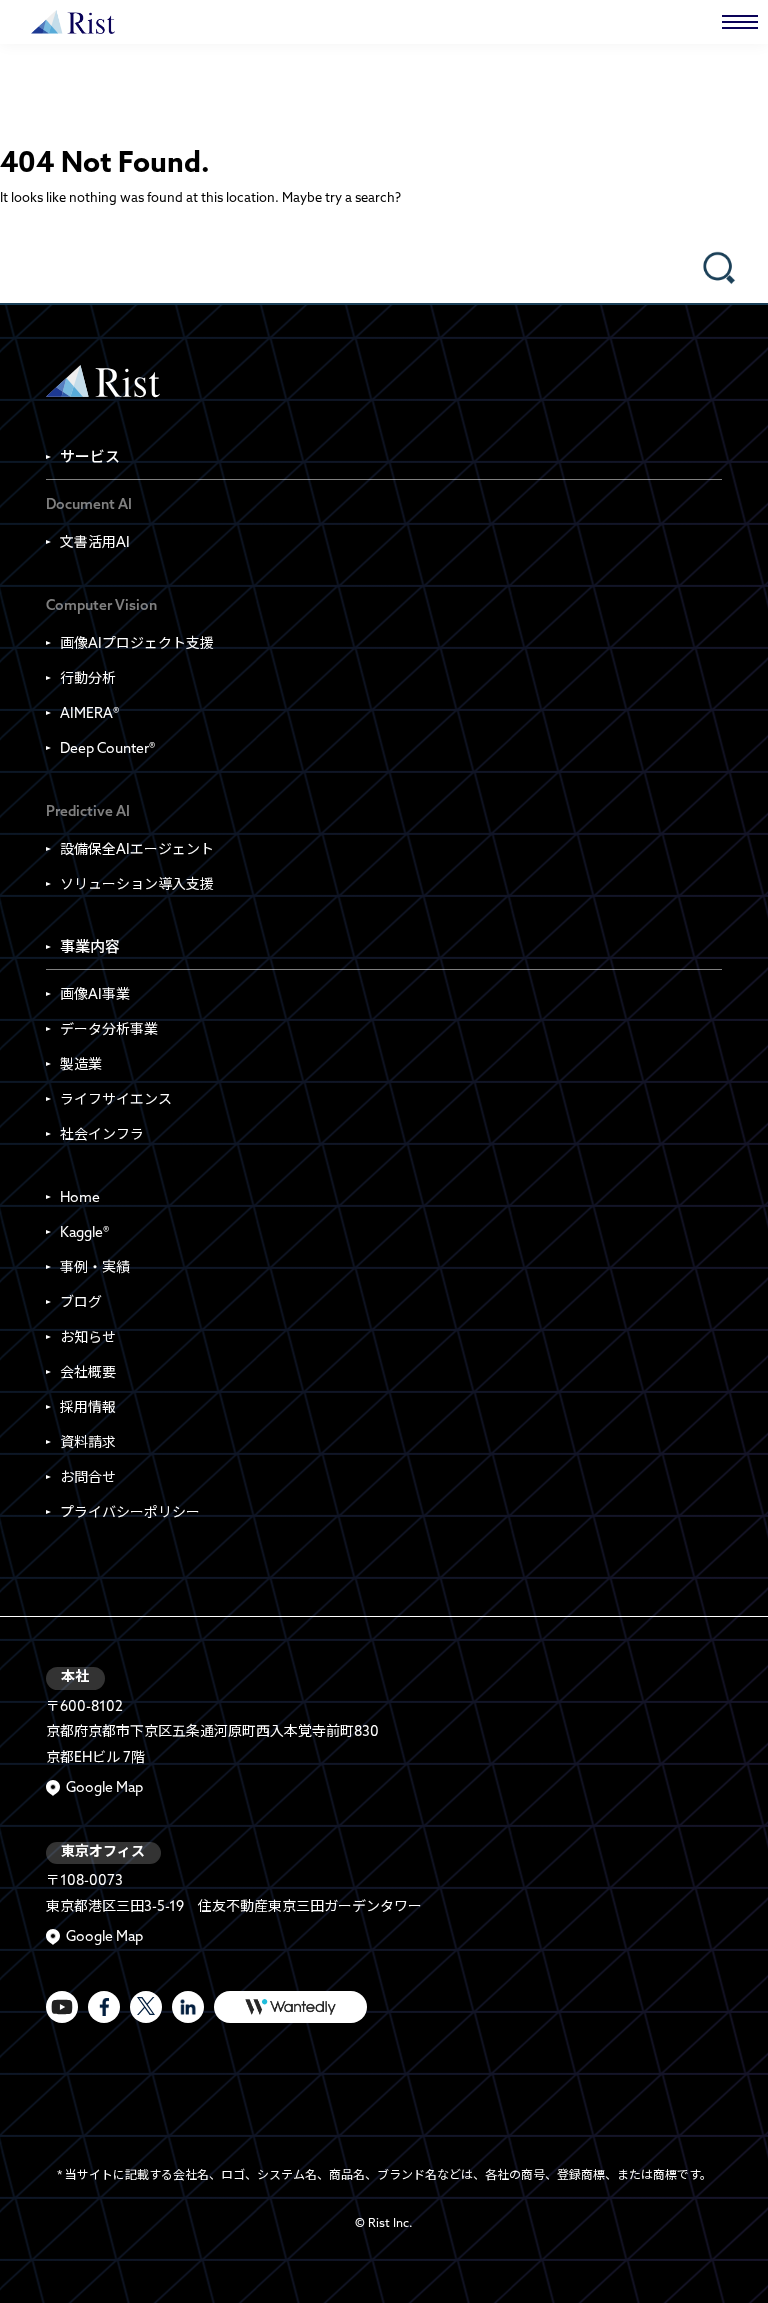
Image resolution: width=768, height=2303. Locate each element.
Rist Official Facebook (104, 2007)
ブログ (81, 1303)
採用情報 (88, 1408)
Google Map (104, 1788)
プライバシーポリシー (130, 1513)
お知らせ (88, 1338)
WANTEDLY (290, 2007)
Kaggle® (84, 1233)
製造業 (81, 1065)
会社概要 (88, 1373)
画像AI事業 (95, 995)
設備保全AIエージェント (137, 850)
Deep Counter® (107, 749)
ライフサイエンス (116, 1100)
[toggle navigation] (740, 22)
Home (80, 1198)
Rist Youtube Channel (62, 2007)
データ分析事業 (109, 1030)
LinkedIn (188, 2007)
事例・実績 (95, 1268)
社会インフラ (102, 1135)
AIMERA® (89, 714)
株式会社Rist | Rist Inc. (73, 22)
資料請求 (88, 1443)
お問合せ (88, 1478)
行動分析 (88, 679)
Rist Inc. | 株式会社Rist (103, 381)
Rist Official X (146, 2007)
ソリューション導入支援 (137, 885)
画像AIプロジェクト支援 (137, 644)
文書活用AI (95, 543)
